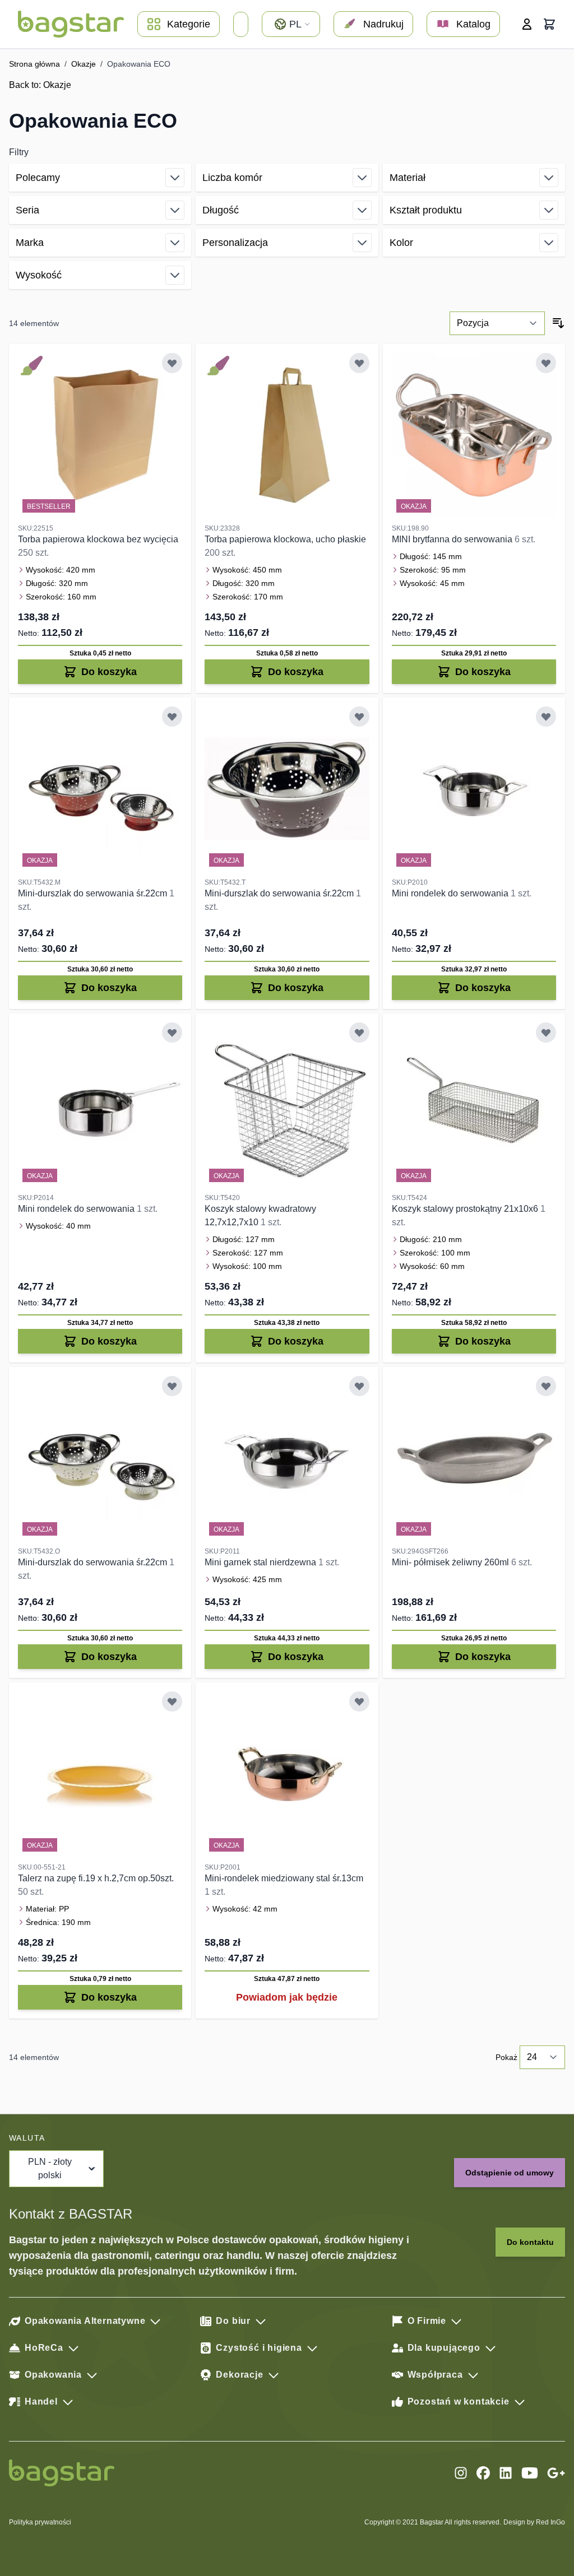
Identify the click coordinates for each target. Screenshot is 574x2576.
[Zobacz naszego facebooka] (483, 2473)
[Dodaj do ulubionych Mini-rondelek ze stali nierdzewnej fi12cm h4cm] (172, 1033)
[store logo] (71, 24)
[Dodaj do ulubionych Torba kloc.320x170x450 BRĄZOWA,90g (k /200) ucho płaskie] (359, 363)
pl (295, 24)
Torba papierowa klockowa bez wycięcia (98, 539)
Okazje (84, 64)
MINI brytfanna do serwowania (453, 539)
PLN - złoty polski (50, 2168)
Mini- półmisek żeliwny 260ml (452, 1562)
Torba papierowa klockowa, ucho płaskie (285, 539)
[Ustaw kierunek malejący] (558, 323)
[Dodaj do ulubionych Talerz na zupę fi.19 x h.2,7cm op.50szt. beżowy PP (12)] (172, 1701)
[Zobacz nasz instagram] (461, 2473)
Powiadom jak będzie (287, 1997)
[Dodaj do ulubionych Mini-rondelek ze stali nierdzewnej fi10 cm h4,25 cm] (546, 717)
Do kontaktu (530, 2242)
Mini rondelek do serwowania (451, 893)
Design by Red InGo (534, 2522)
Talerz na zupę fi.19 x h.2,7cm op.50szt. (96, 1878)
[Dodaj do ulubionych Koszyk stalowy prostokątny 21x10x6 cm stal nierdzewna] (546, 1033)
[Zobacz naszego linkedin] (506, 2473)
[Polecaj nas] (556, 2473)
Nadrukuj (383, 24)
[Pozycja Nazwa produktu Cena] (497, 323)
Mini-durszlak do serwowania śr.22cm (94, 893)
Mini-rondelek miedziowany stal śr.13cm (284, 1878)
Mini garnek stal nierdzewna (261, 1562)
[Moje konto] (527, 24)
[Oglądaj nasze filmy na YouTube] (530, 2473)
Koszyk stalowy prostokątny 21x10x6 (466, 1209)
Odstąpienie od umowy (510, 2173)
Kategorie (189, 24)
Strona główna (34, 64)
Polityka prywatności (40, 2522)
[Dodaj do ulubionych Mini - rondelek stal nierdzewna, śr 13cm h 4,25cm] (359, 1386)
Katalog (473, 24)
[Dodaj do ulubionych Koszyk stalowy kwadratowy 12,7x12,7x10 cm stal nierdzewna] (359, 1033)
